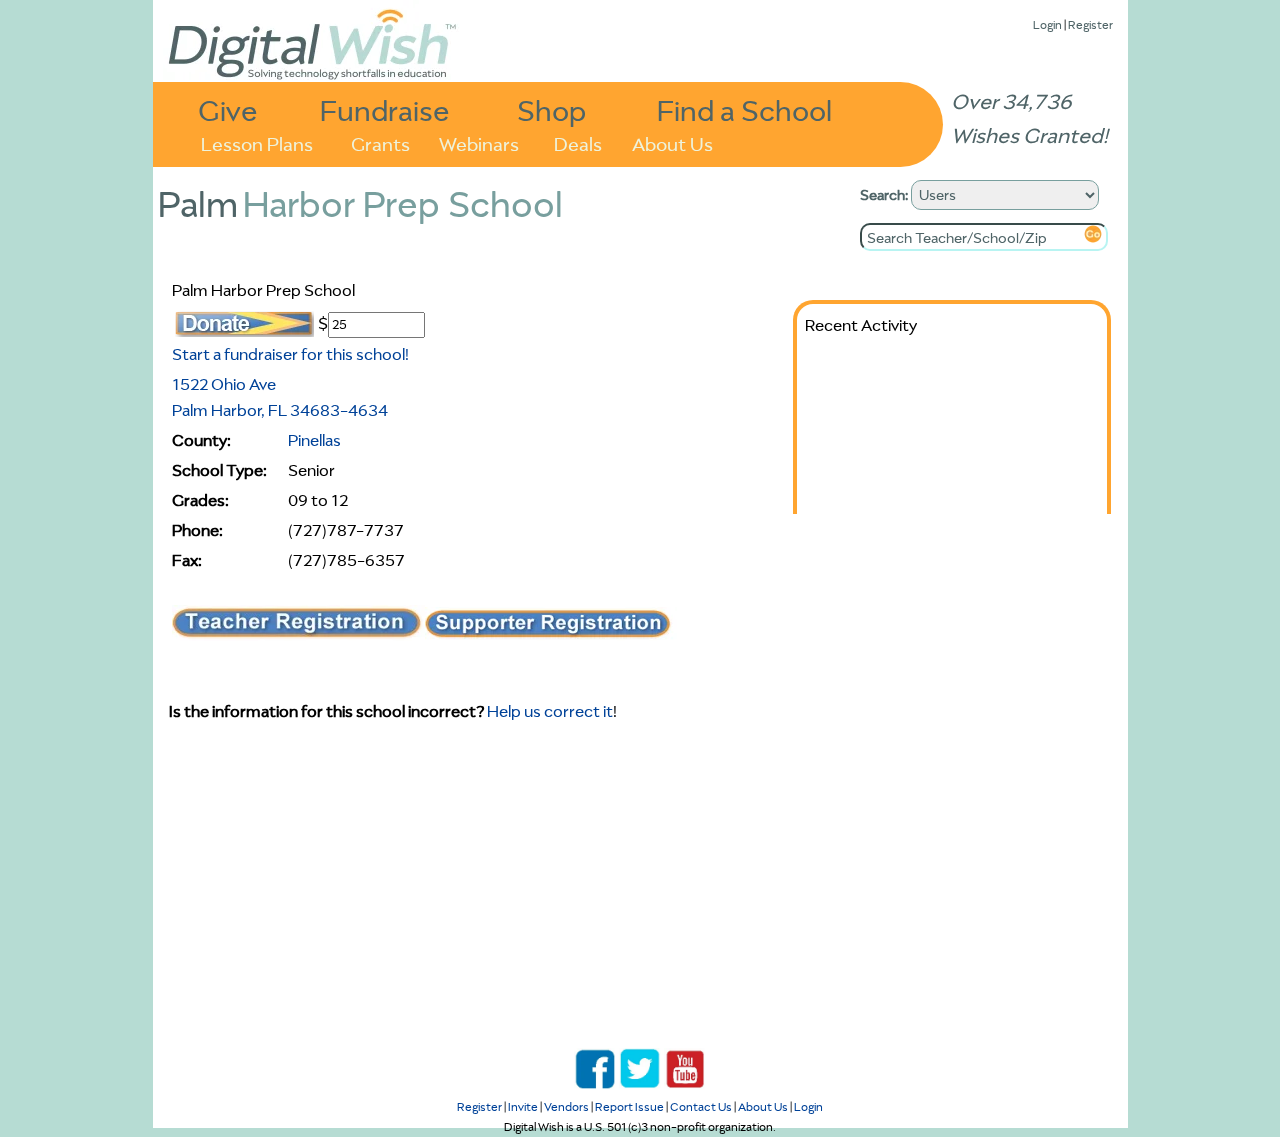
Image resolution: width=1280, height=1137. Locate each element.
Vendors (566, 1106)
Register (1090, 24)
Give (228, 109)
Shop (551, 109)
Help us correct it (550, 711)
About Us (672, 142)
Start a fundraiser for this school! (290, 354)
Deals (578, 142)
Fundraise (385, 109)
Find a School (744, 109)
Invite (523, 1106)
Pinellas (314, 440)
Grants (380, 142)
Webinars (479, 142)
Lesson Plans (257, 142)
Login (1047, 24)
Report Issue (629, 1106)
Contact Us (701, 1106)
